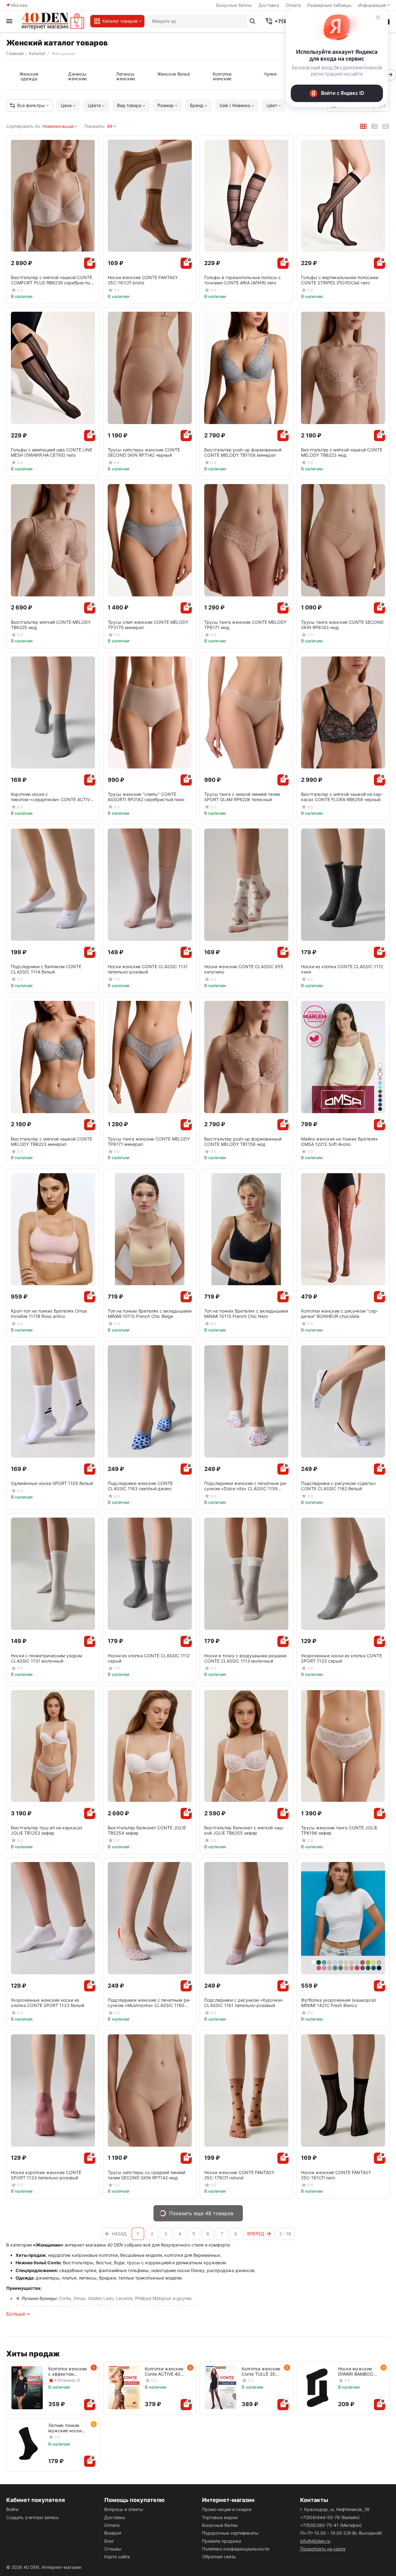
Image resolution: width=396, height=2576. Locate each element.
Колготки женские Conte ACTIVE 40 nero (164, 2371)
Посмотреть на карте (323, 2549)
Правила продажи (222, 2541)
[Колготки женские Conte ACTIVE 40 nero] (124, 2388)
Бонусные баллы (234, 5)
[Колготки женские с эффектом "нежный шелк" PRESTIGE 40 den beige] (27, 2388)
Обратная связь (219, 2557)
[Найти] (252, 21)
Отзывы (113, 2549)
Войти (12, 2509)
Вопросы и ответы (124, 2509)
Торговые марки (220, 2517)
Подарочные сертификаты (230, 2533)
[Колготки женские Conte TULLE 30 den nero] (221, 2388)
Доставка (269, 5)
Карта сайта (117, 2557)
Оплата (112, 2525)
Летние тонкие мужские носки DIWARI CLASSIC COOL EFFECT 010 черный (68, 2428)
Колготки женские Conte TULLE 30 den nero (261, 2371)
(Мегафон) (331, 2525)
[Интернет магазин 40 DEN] (53, 21)
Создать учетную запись (33, 2517)
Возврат (113, 2533)
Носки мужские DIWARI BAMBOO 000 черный (356, 2371)
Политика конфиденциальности (236, 2549)
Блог (109, 2541)
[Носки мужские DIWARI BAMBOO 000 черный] (317, 2388)
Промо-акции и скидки (227, 2509)
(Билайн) (330, 2517)
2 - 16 (285, 2234)
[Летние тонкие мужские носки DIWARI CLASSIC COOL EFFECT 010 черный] (27, 2444)
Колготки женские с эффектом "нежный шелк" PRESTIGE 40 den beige (68, 2371)
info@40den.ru (315, 2541)
